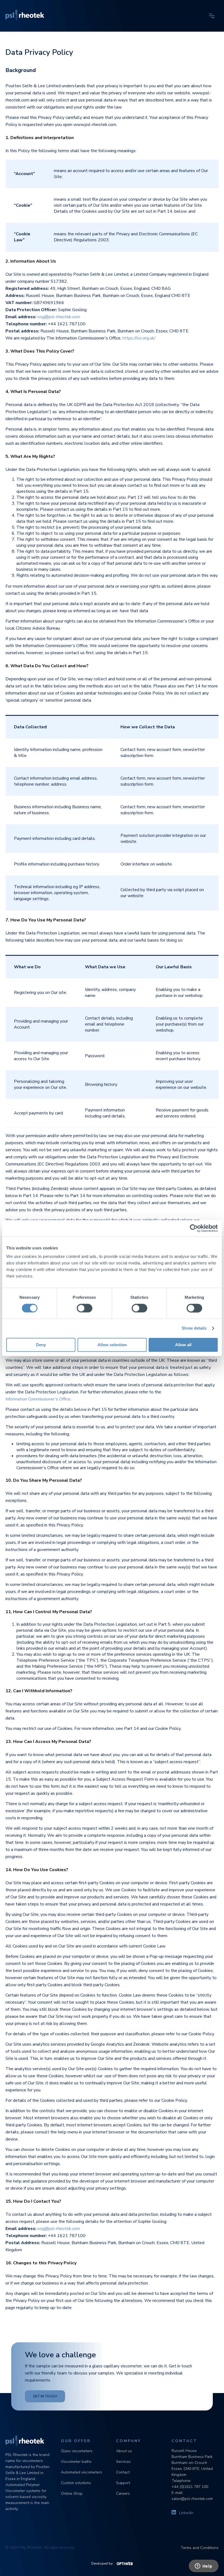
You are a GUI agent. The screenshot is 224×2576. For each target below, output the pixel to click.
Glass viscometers (77, 2451)
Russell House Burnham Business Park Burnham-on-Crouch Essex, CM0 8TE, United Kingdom (192, 2463)
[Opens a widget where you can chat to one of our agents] (204, 2566)
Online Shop (72, 2494)
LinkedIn (186, 2513)
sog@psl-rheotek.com (59, 317)
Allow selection (112, 1345)
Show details (194, 1328)
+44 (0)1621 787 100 (190, 2487)
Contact (123, 2472)
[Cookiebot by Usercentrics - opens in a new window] (194, 1228)
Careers (123, 2494)
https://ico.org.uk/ (139, 338)
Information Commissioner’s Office (38, 1399)
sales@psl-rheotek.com (192, 2499)
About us (124, 2451)
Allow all (183, 1345)
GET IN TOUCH (45, 2396)
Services (123, 2462)
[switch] (85, 1308)
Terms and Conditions (200, 2548)
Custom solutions (76, 2483)
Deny (41, 1345)
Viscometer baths (76, 2462)
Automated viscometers (82, 2472)
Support (123, 2483)
